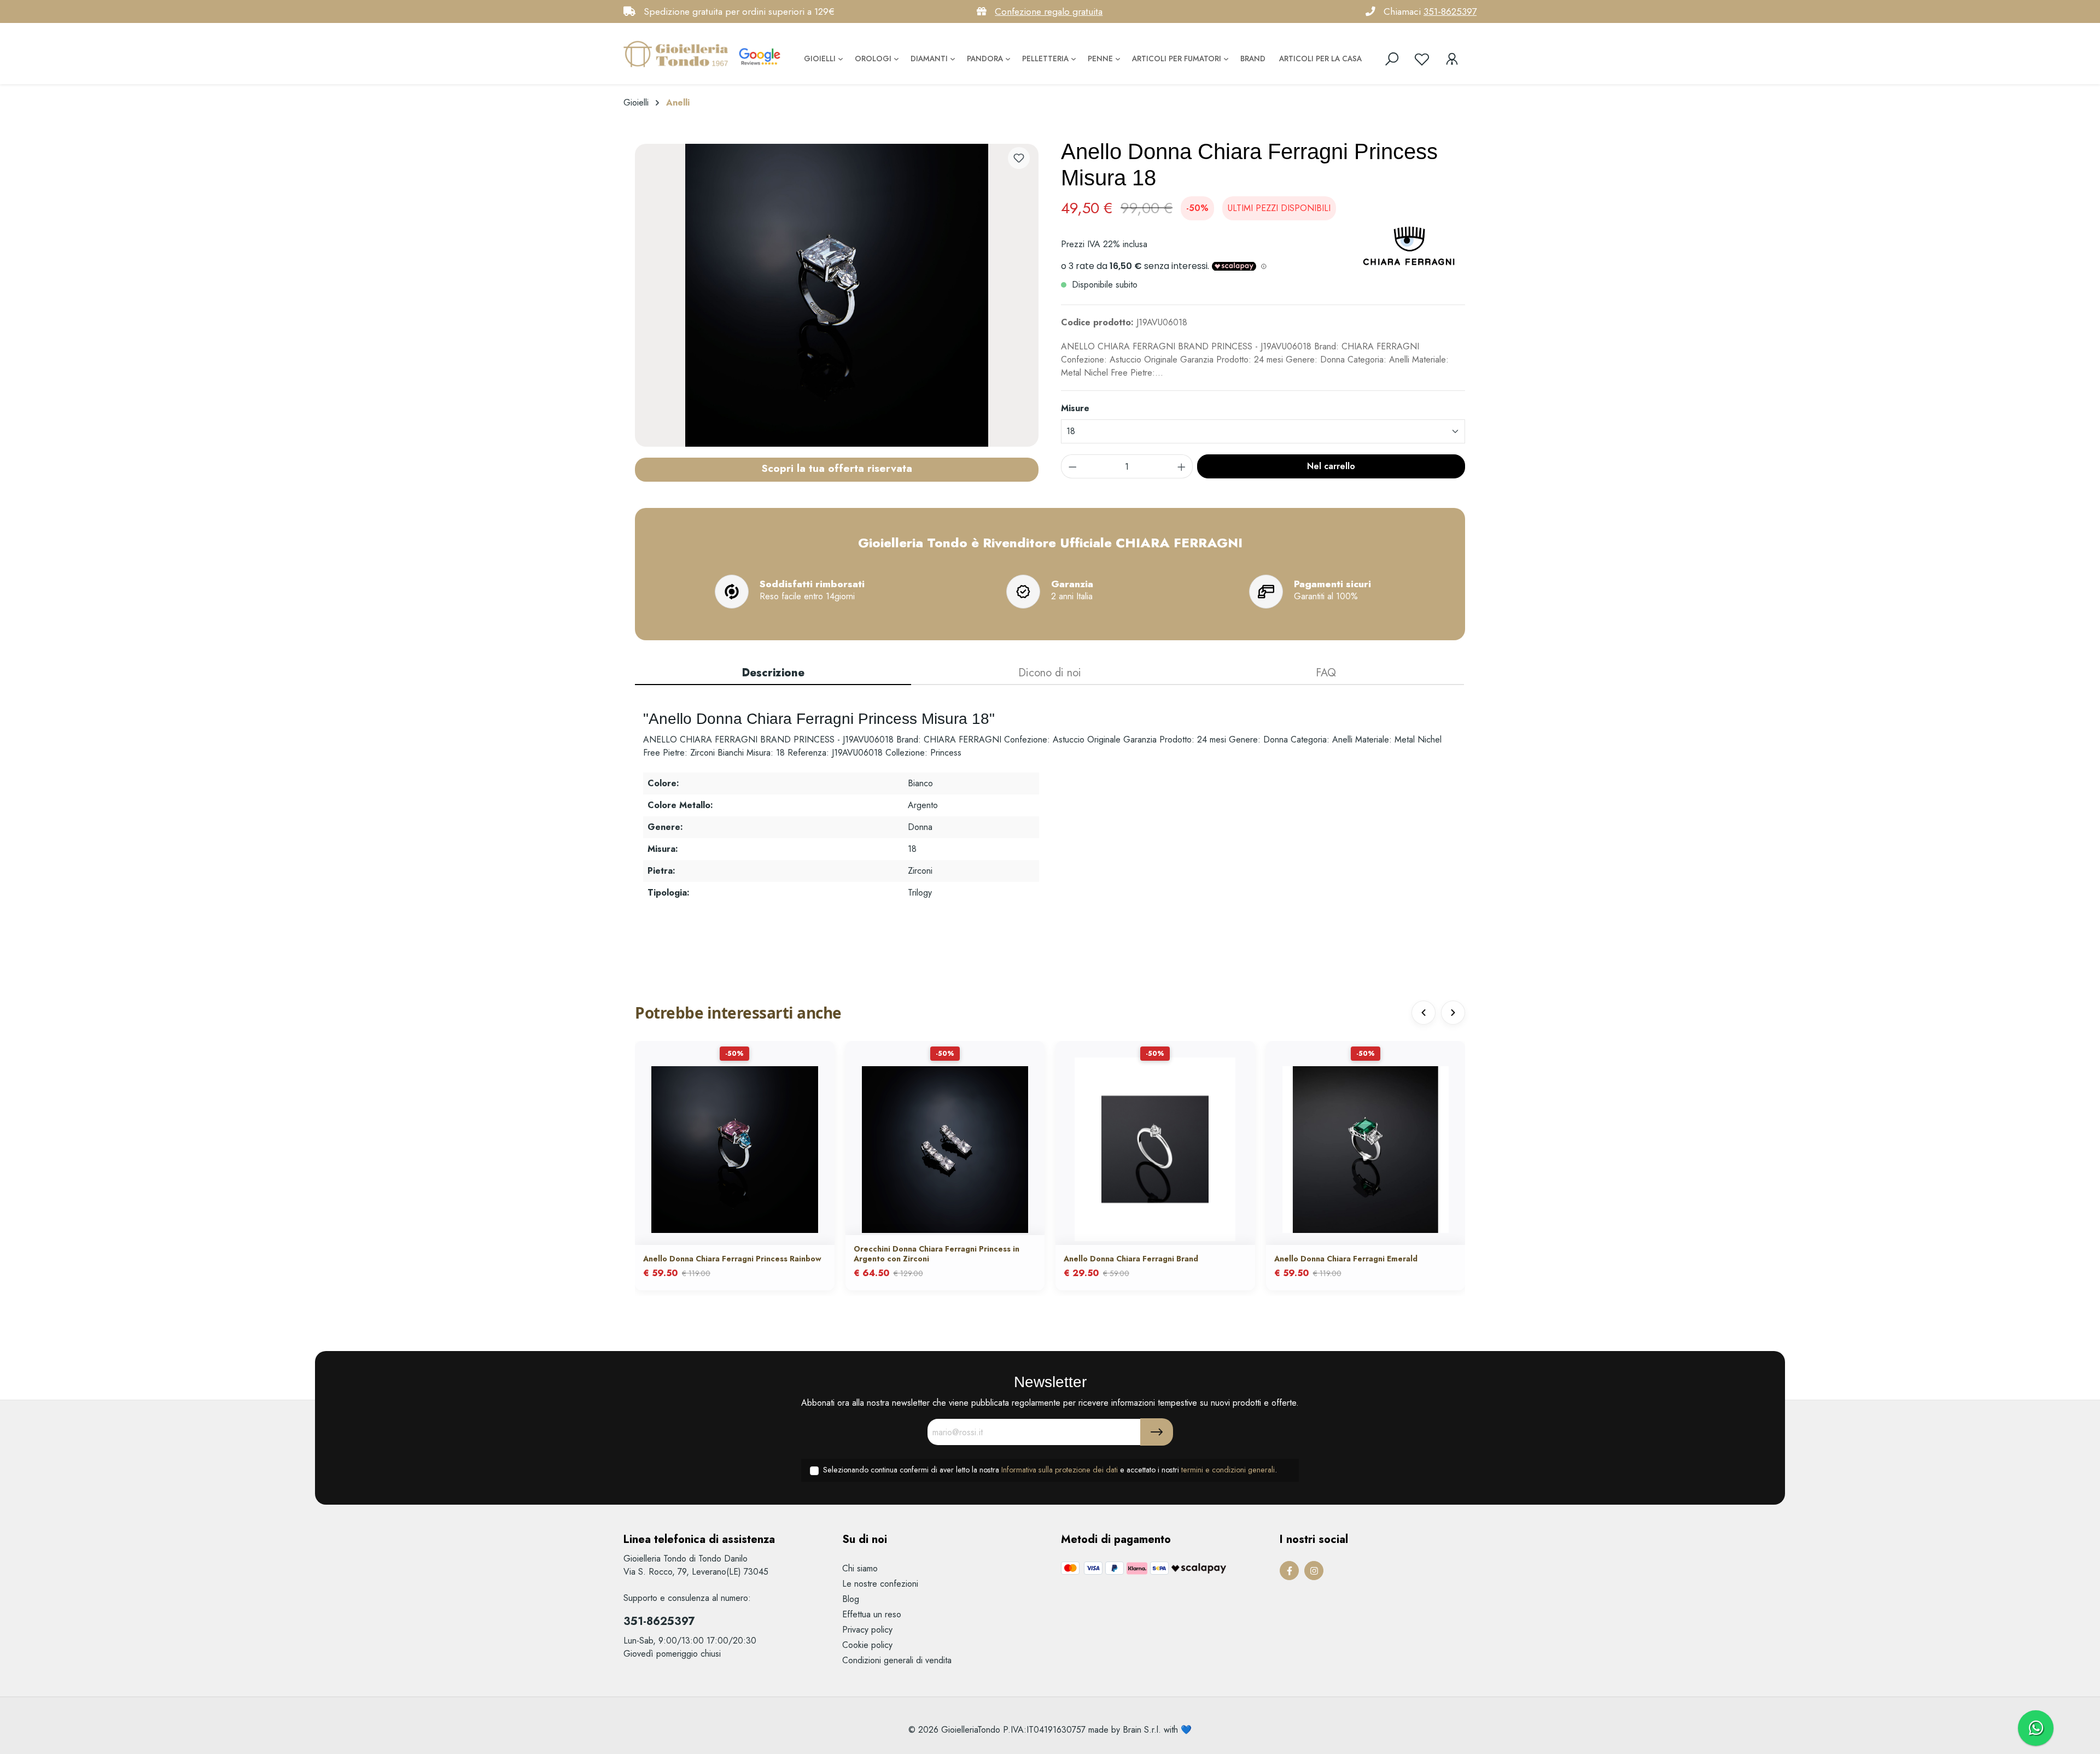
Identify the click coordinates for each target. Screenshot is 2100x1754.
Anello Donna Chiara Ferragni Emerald (1346, 1259)
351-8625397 (1450, 11)
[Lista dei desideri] (1422, 59)
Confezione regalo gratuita (1049, 11)
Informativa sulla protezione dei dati (1060, 1470)
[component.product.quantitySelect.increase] (1182, 466)
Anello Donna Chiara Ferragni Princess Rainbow (732, 1259)
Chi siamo (860, 1568)
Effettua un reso (872, 1614)
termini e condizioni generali (1228, 1470)
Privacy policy (867, 1630)
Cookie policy (867, 1645)
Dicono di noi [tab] (1050, 673)
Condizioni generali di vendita (897, 1660)
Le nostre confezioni (880, 1584)
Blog (851, 1599)
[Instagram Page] (1314, 1571)
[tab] (773, 674)
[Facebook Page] (1289, 1571)
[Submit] (1157, 1432)
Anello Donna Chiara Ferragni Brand (1131, 1259)
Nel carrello (1331, 466)
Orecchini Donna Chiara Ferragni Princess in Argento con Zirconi (937, 1254)
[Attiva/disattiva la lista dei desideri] (1019, 158)
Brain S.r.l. (1142, 1730)
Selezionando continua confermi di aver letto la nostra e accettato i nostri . (1050, 1470)
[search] (1392, 59)
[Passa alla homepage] (678, 54)
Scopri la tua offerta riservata (837, 468)
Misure (1075, 408)
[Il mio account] (1452, 59)
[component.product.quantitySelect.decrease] (1072, 466)
